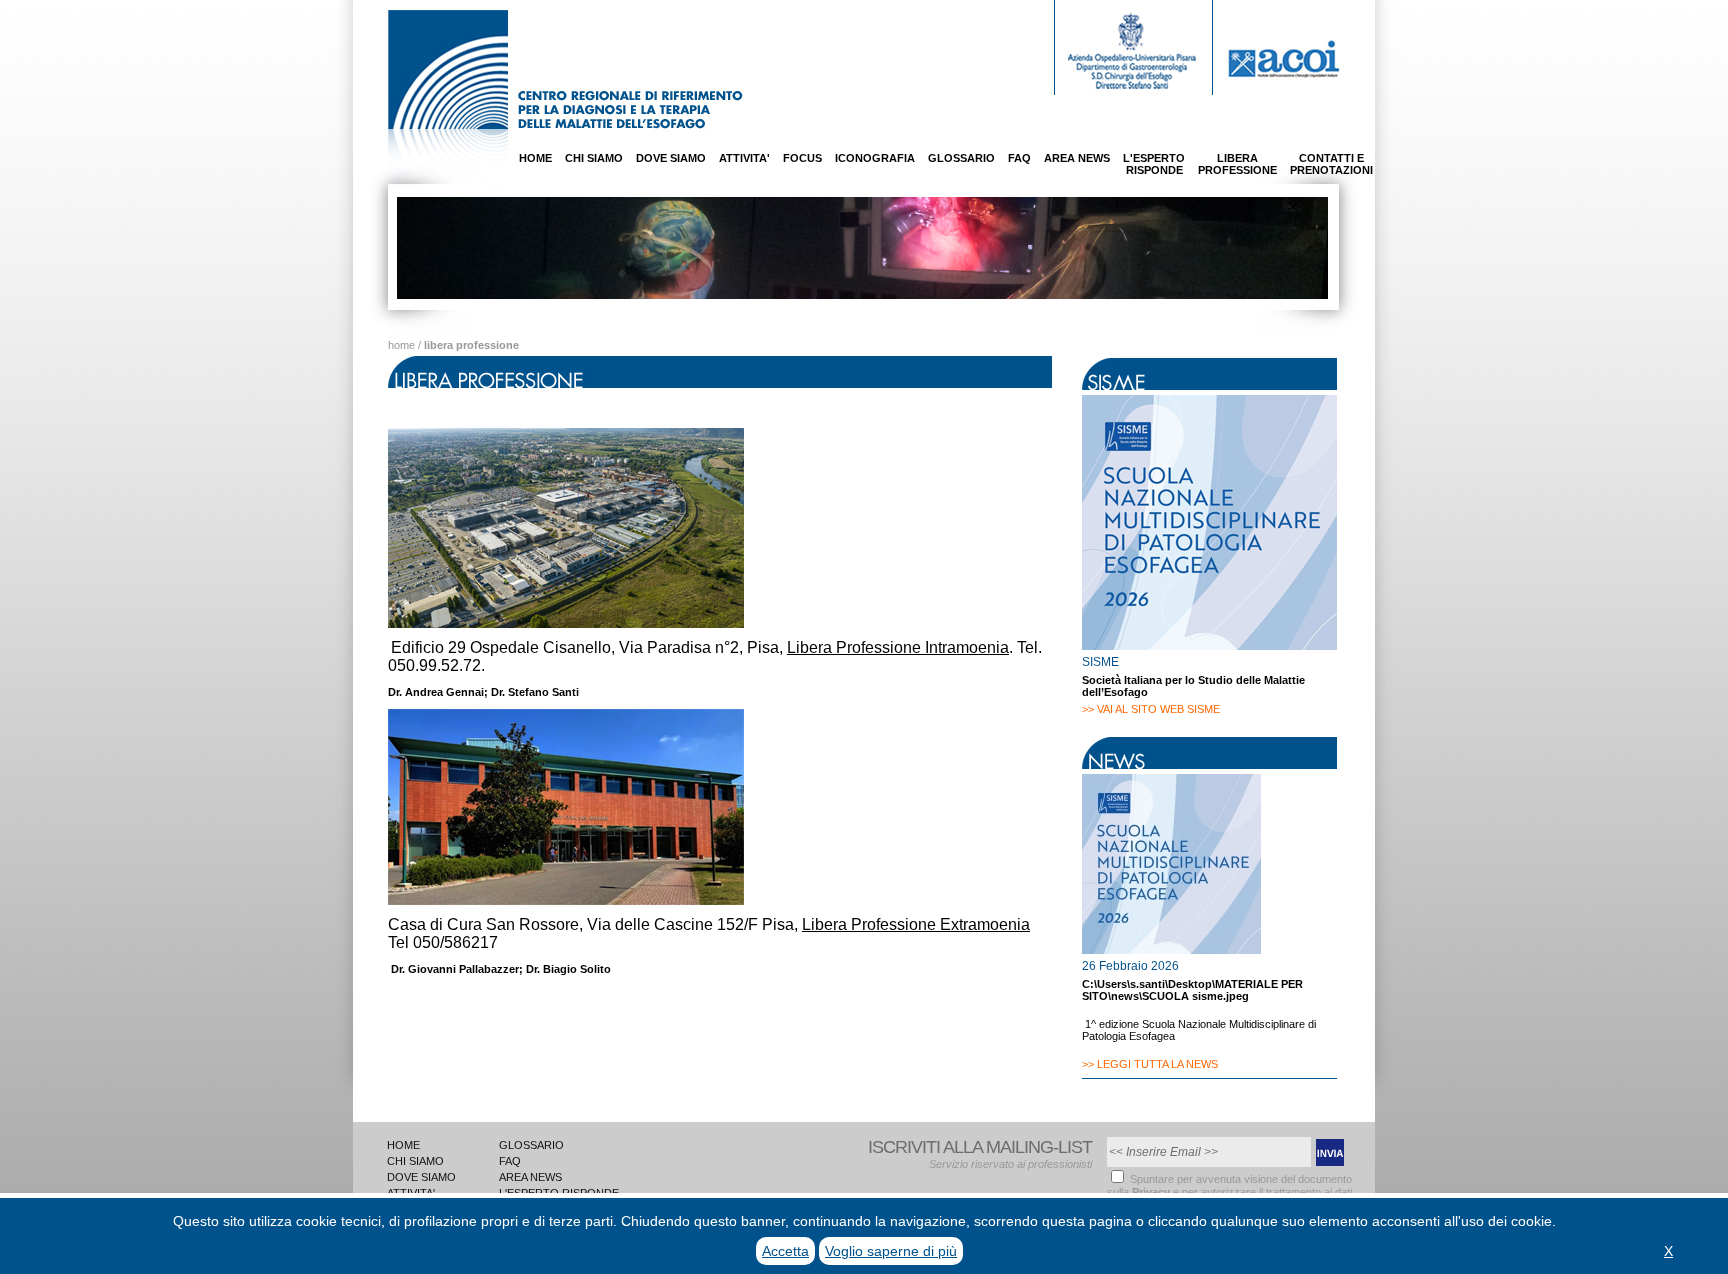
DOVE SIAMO (671, 158)
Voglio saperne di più (891, 1251)
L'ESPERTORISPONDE (1154, 164)
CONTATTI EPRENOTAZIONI (1331, 164)
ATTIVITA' (744, 158)
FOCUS (802, 158)
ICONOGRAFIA (875, 158)
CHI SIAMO (594, 158)
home (401, 345)
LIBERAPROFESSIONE (1237, 164)
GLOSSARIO (961, 158)
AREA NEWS (1077, 158)
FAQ (1019, 158)
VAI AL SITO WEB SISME (1158, 709)
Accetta (785, 1251)
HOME (535, 158)
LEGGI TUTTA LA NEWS (1157, 1064)
